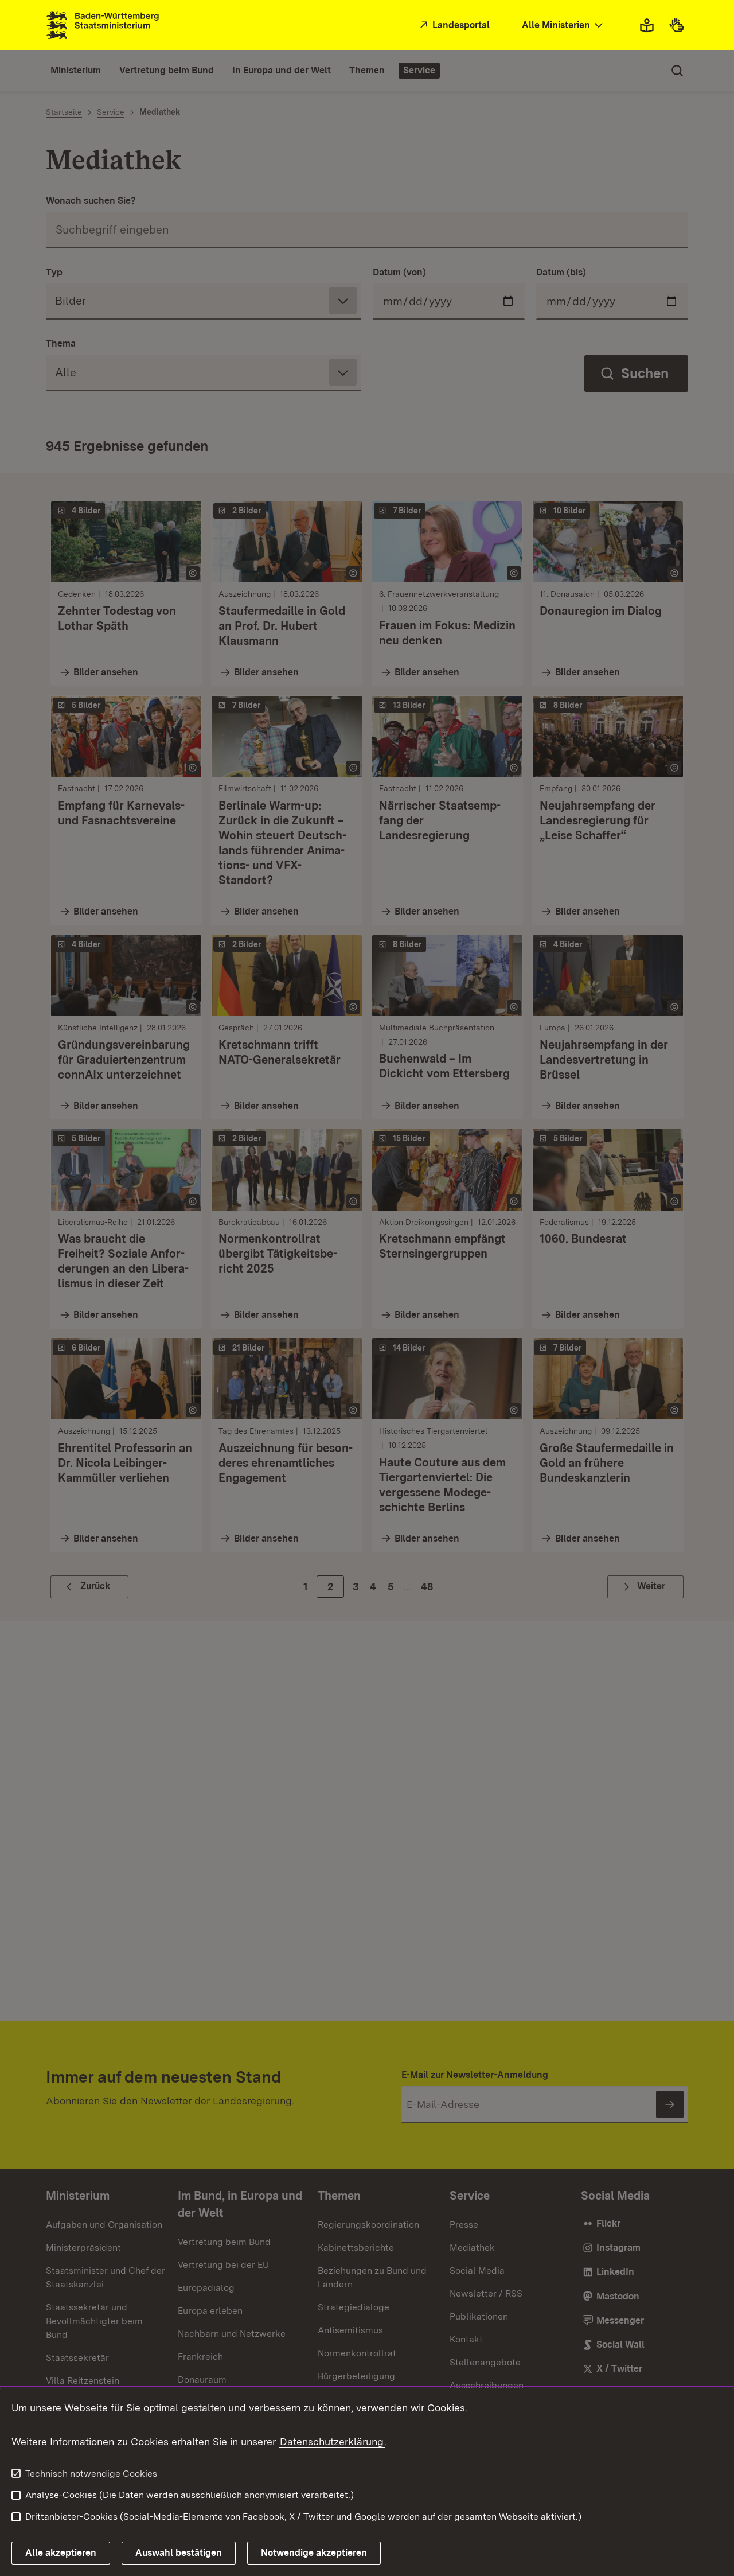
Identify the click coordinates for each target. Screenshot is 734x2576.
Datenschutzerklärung (332, 2441)
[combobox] (564, 26)
